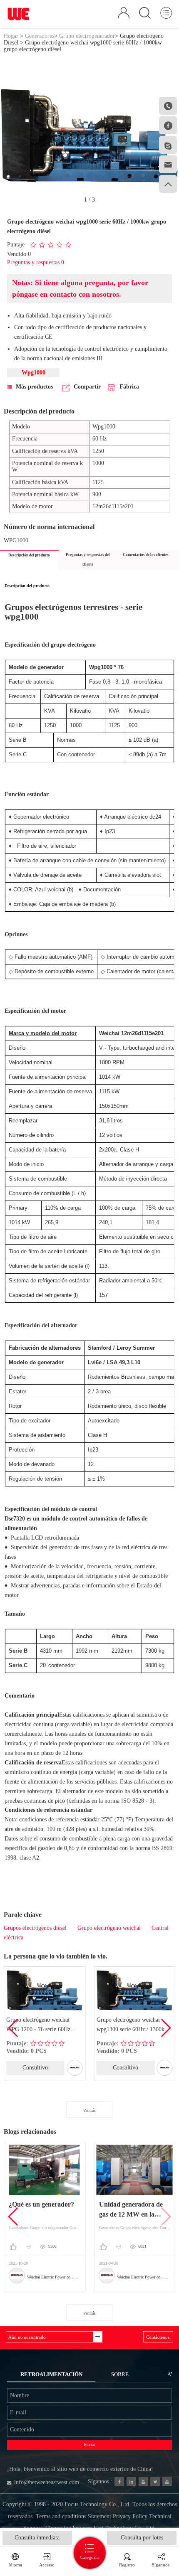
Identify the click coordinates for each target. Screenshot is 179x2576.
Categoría (89, 2557)
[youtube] (167, 2481)
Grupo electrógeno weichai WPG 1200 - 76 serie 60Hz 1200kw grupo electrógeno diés (43, 2026)
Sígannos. (161, 2565)
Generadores (40, 36)
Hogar (11, 36)
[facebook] (119, 2481)
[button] (165, 2028)
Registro (127, 2565)
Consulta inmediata (37, 2538)
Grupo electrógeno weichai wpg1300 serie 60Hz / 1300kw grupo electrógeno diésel (133, 2026)
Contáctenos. (158, 2337)
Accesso (47, 2565)
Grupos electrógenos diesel (35, 1928)
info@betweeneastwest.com (47, 2482)
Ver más (89, 2111)
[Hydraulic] (143, 2481)
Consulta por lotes (142, 2538)
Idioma (15, 2565)
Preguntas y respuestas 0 (36, 262)
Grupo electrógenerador (87, 36)
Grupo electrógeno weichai (109, 1928)
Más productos (34, 387)
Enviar (89, 2445)
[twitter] (155, 2481)
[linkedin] (131, 2481)
